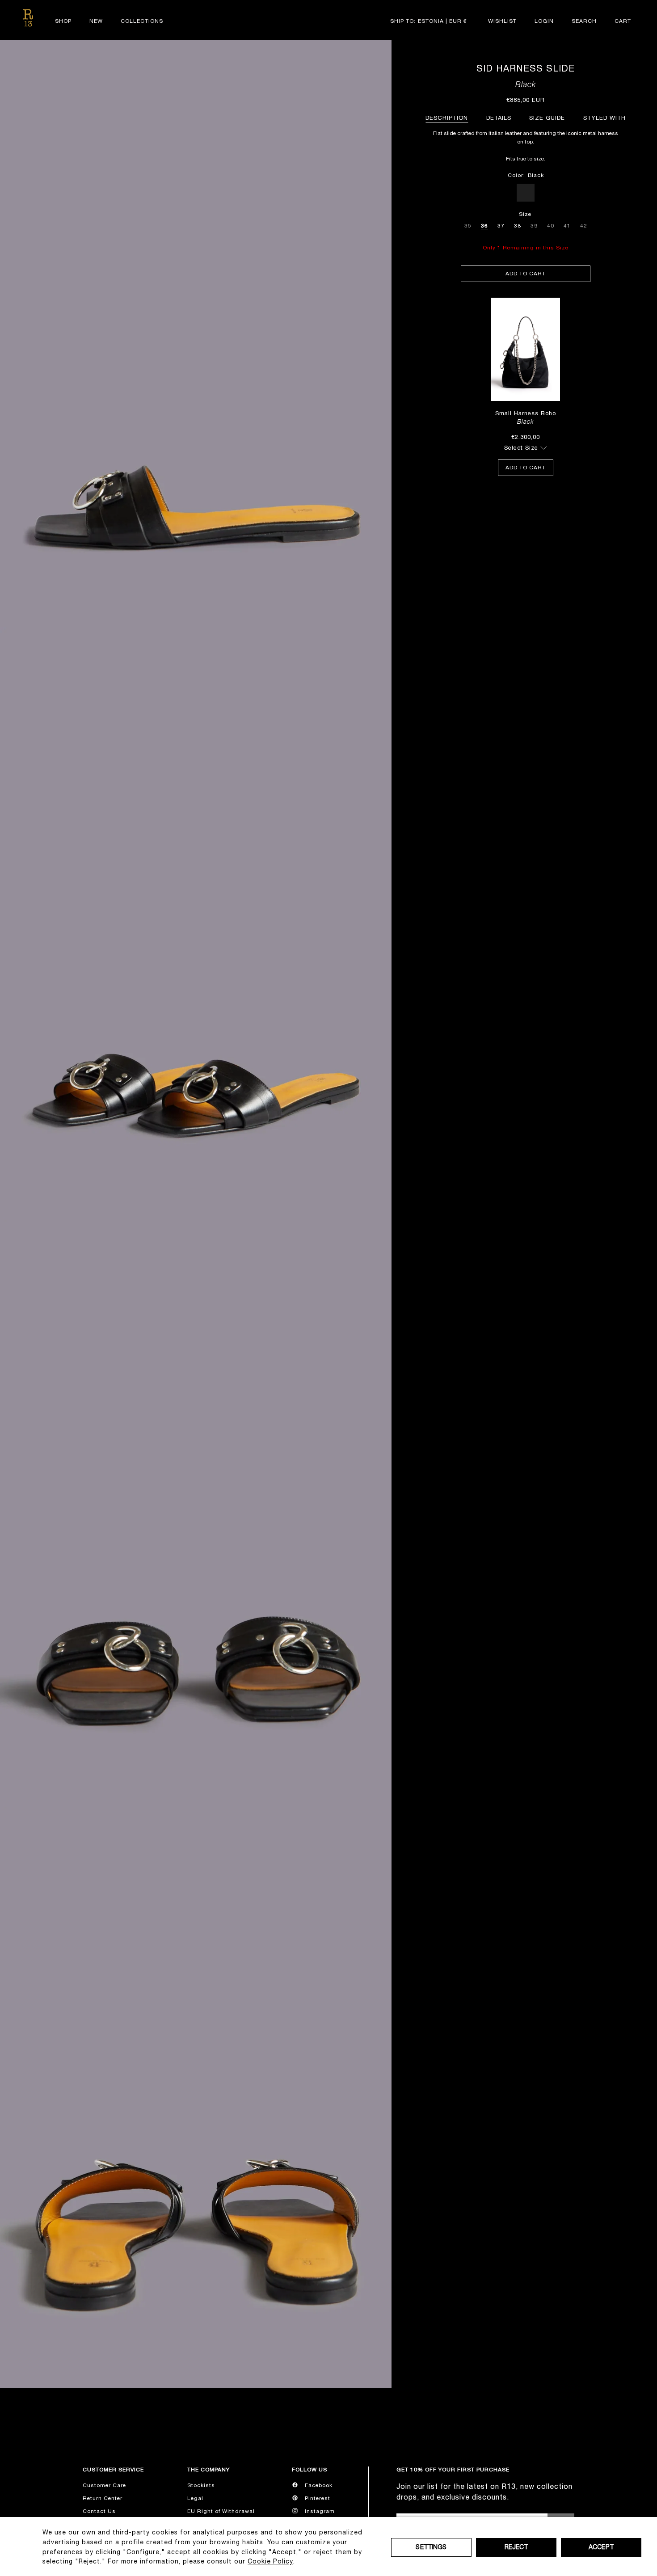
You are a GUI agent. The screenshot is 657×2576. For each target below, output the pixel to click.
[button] (584, 21)
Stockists (201, 2485)
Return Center (103, 2498)
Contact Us (99, 2511)
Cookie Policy (270, 2561)
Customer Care (104, 2485)
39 (534, 224)
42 (584, 224)
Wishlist (502, 21)
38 (518, 226)
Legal (195, 2498)
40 (551, 224)
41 (567, 224)
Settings (431, 2547)
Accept (601, 2547)
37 (501, 226)
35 (468, 224)
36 (484, 226)
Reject (516, 2547)
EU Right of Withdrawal (221, 2511)
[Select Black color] (526, 193)
